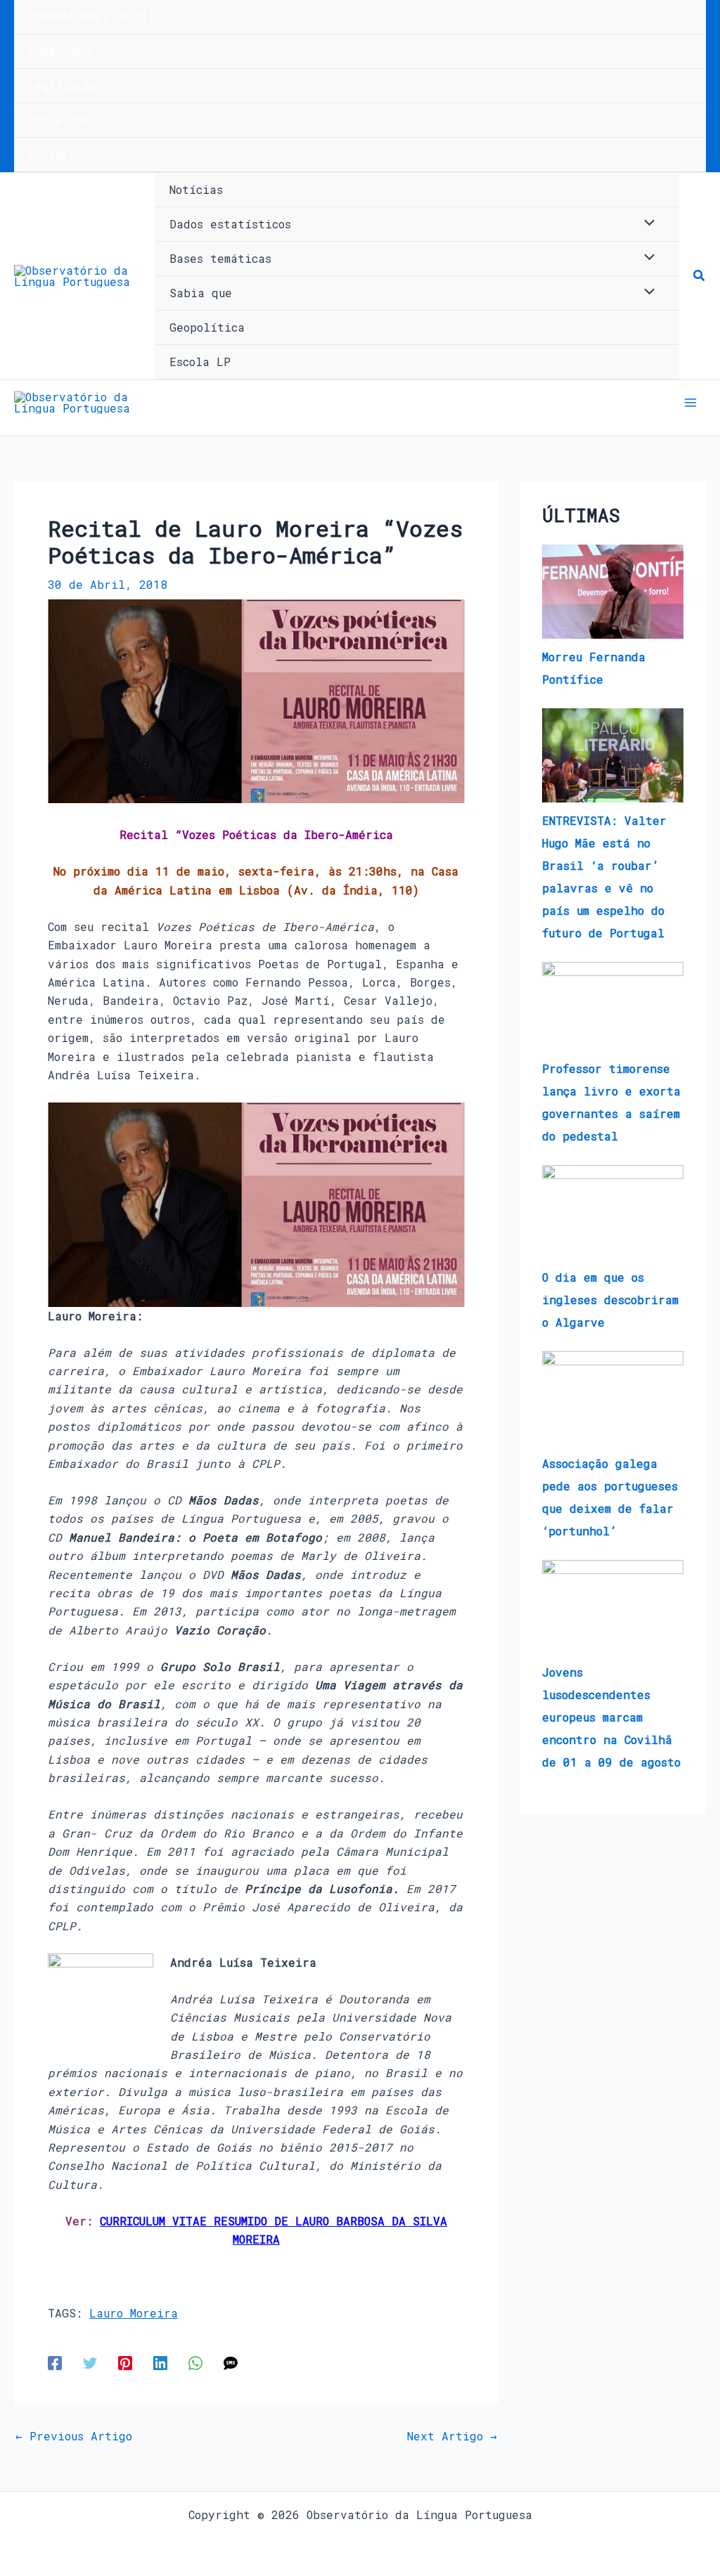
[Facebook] (55, 2362)
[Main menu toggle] (690, 403)
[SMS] (231, 2362)
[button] (700, 276)
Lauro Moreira (134, 2313)
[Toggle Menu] (646, 223)
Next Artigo (452, 2436)
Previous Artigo (74, 2436)
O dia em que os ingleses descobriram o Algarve (610, 1300)
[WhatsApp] (195, 2362)
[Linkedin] (160, 2362)
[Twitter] (90, 2362)
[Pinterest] (125, 2362)
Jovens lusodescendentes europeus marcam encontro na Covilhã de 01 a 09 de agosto (611, 1717)
